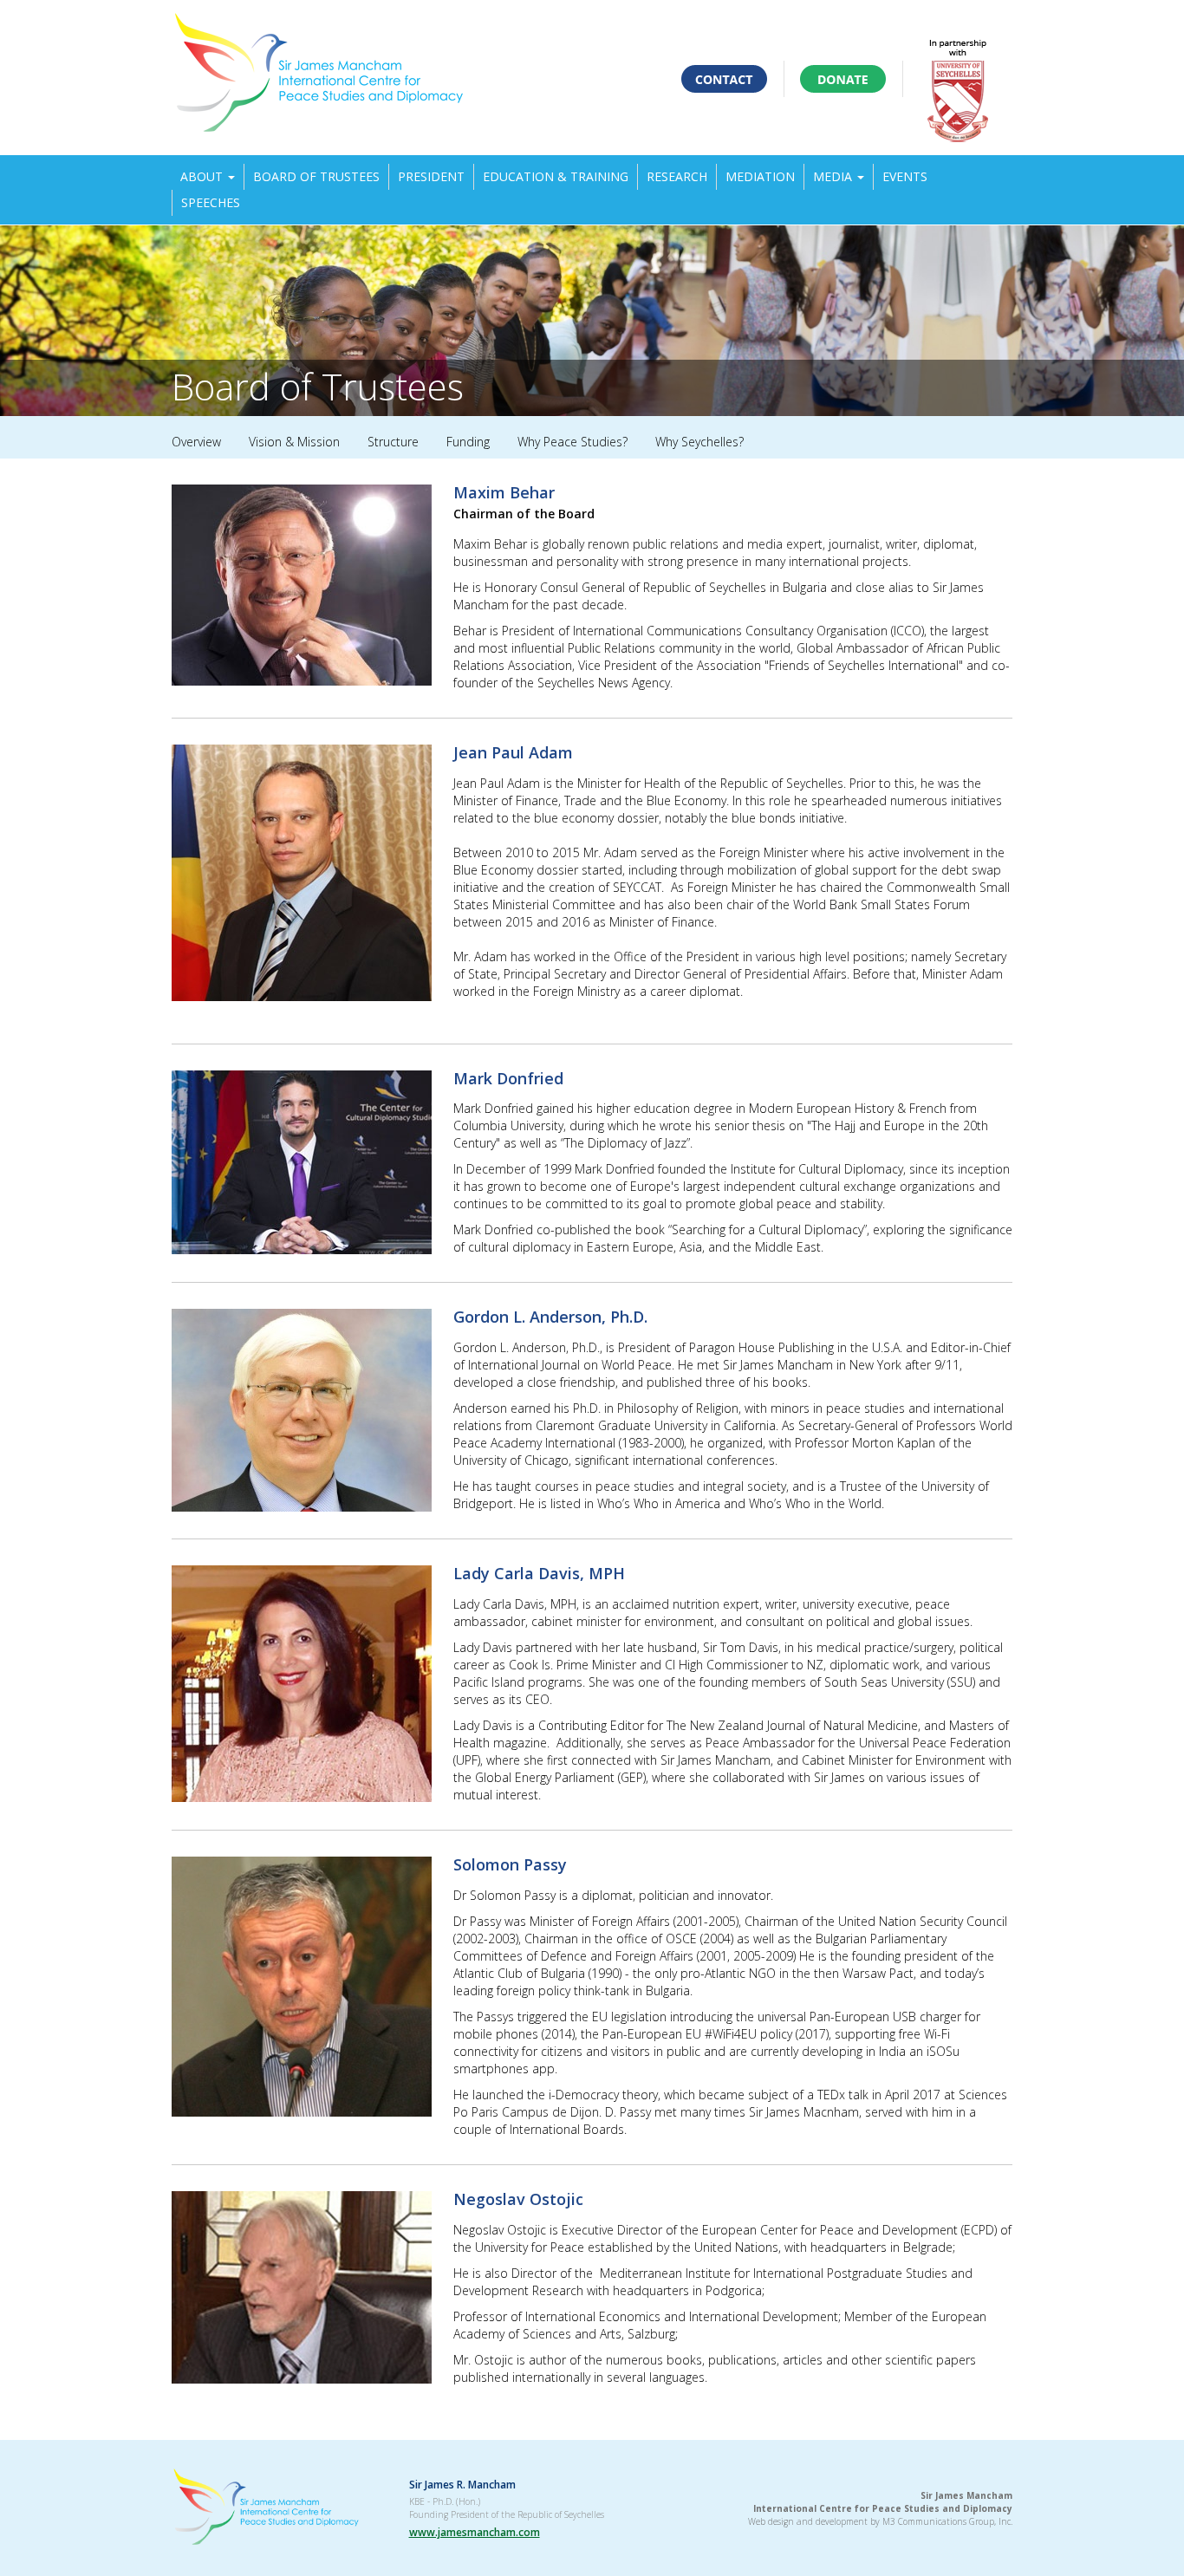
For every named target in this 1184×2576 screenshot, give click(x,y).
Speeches (211, 202)
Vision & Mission (294, 442)
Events (905, 176)
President (431, 176)
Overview (196, 442)
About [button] (203, 176)
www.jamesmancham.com (475, 2532)
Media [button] (834, 176)
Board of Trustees (316, 176)
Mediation (760, 176)
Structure (393, 442)
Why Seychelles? (699, 442)
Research (677, 176)
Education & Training (556, 176)
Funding (468, 442)
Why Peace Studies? (572, 442)
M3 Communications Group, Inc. (947, 2521)
